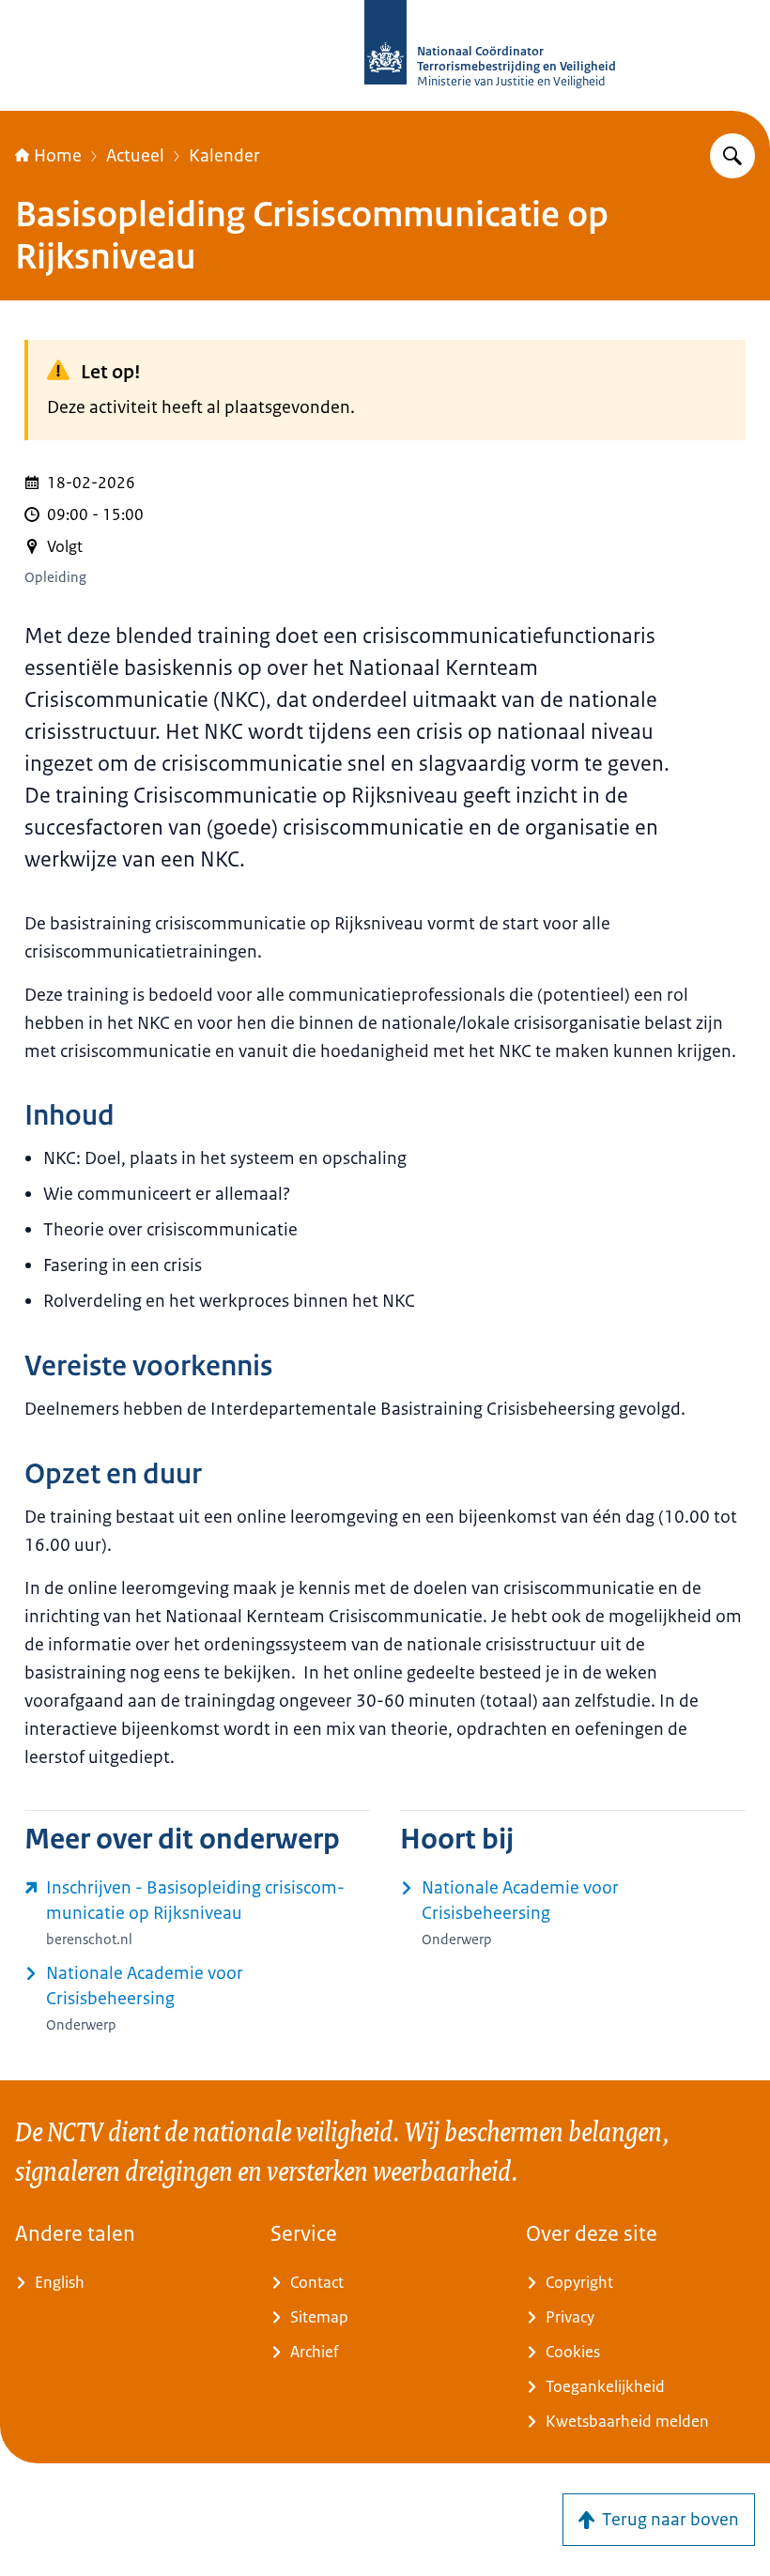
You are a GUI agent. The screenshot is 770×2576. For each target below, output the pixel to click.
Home (58, 156)
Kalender (224, 156)
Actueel (135, 156)
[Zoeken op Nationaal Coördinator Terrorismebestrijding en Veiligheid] (732, 156)
